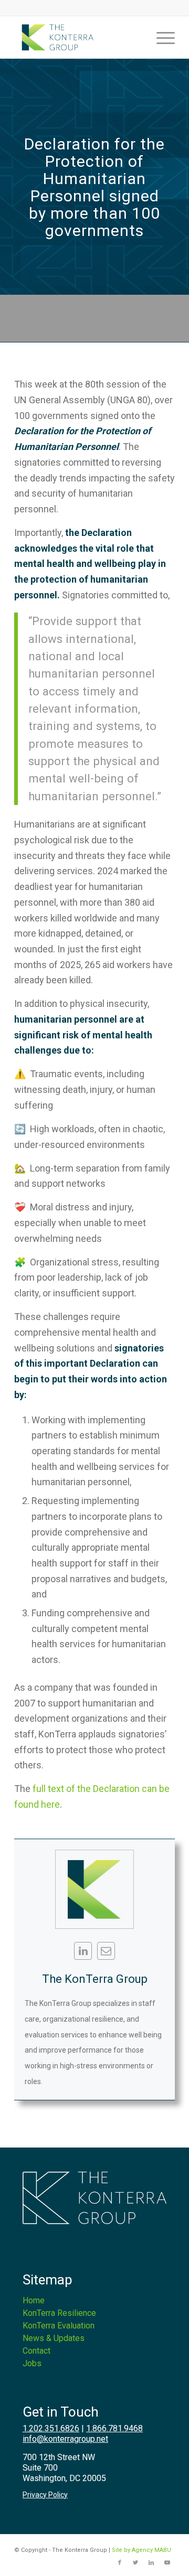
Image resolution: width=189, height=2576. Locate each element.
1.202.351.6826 (51, 2428)
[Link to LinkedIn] (151, 2563)
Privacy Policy (45, 2495)
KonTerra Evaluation (59, 2326)
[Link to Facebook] (120, 2563)
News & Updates (54, 2338)
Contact (36, 2351)
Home (34, 2300)
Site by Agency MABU (141, 2550)
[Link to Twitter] (135, 2563)
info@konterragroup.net (65, 2439)
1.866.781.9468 (114, 2428)
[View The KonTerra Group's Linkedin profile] (83, 1951)
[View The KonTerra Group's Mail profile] (106, 1951)
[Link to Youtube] (167, 2563)
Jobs (32, 2363)
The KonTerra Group (95, 1979)
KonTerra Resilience (59, 2313)
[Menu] (160, 37)
